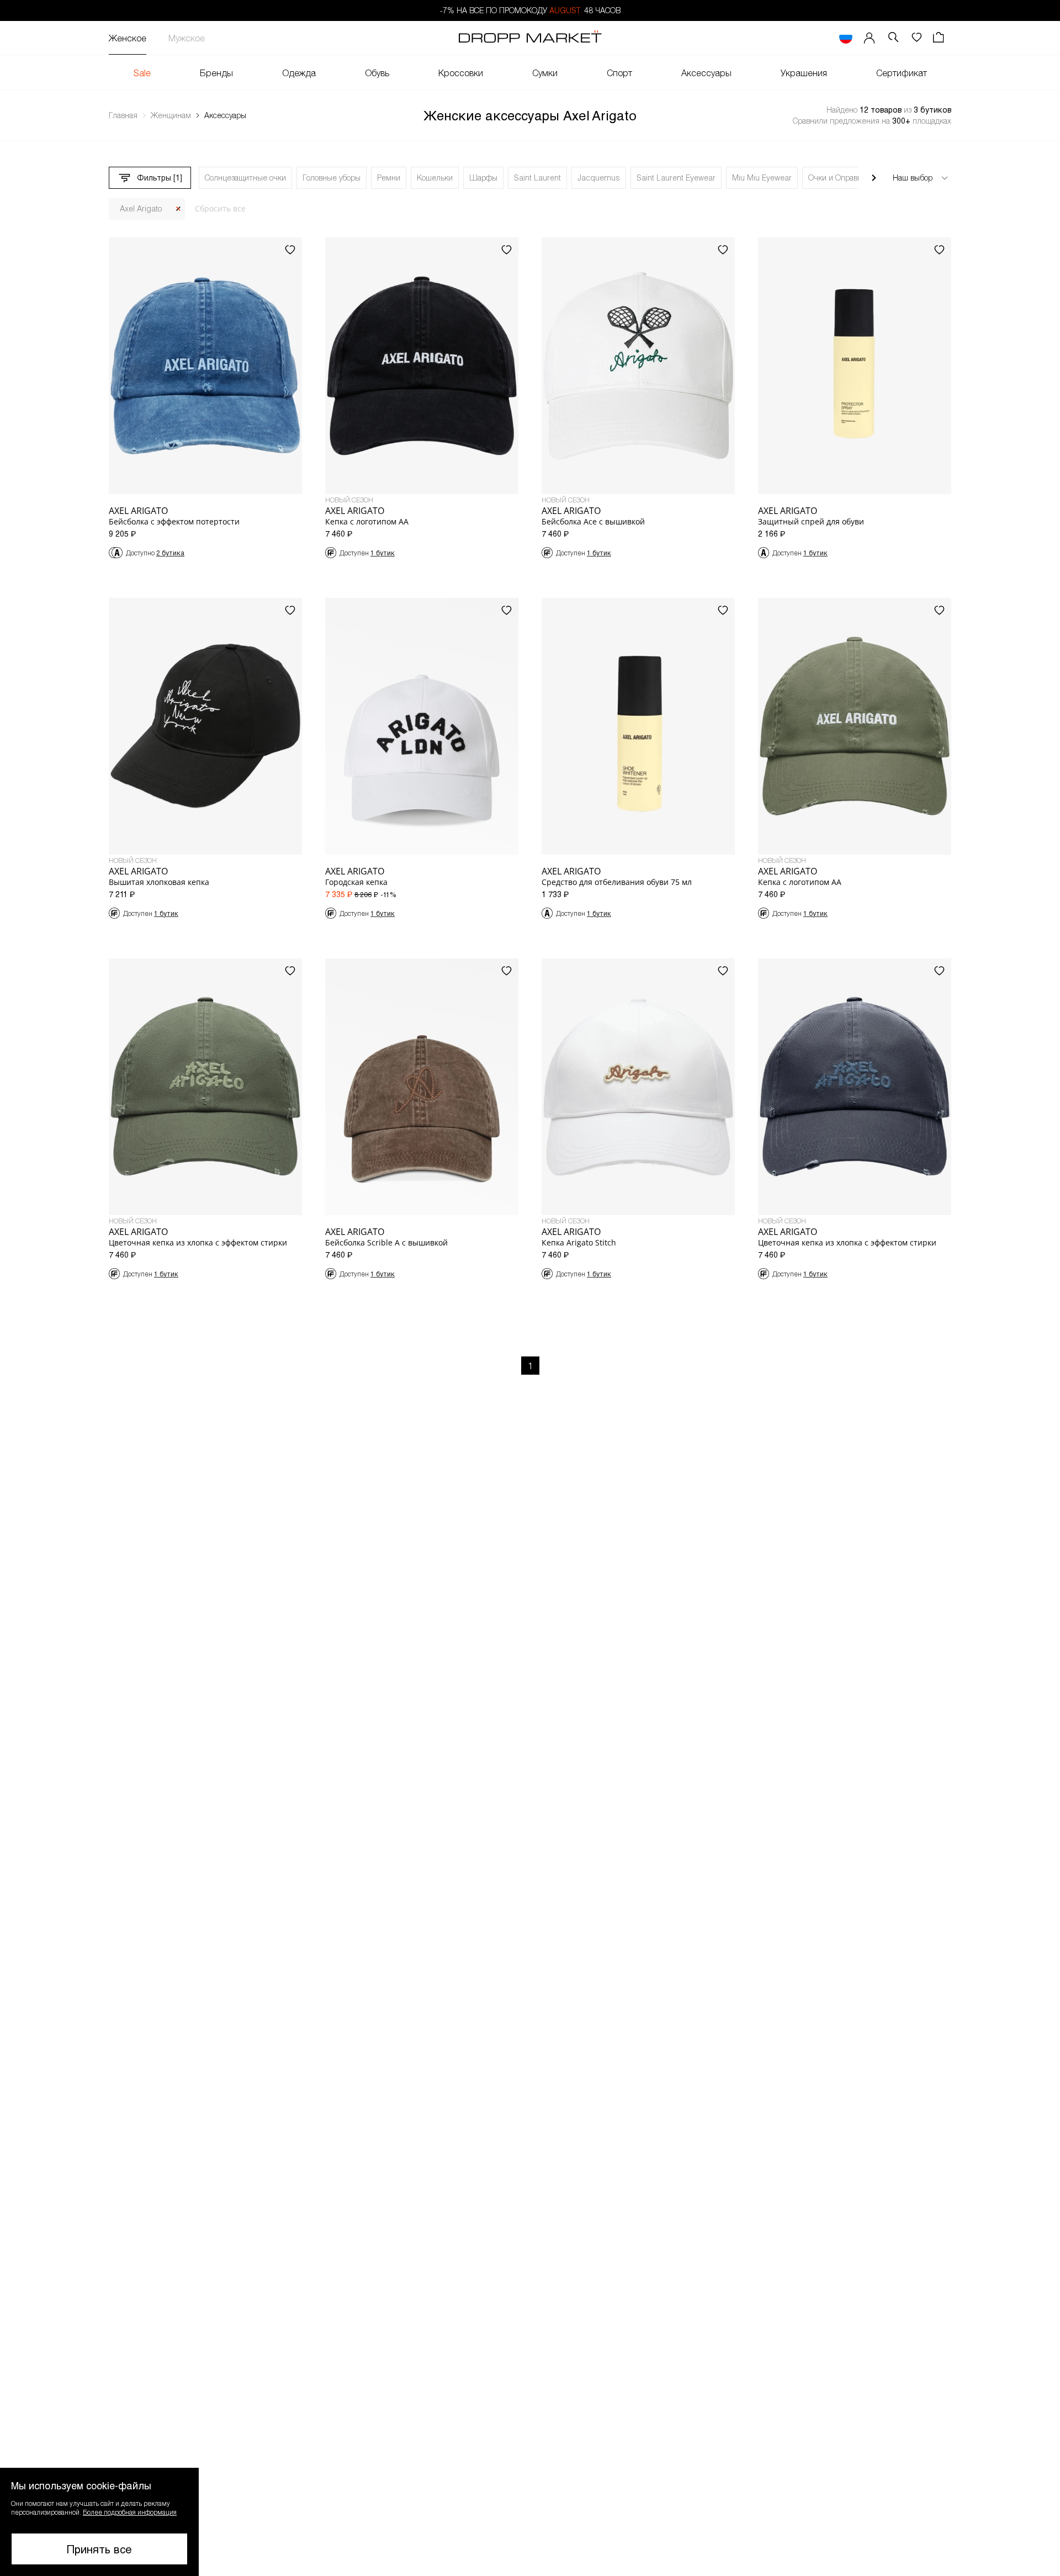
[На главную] (530, 38)
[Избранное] (916, 38)
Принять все (99, 2549)
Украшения (804, 73)
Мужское (187, 38)
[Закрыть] (178, 209)
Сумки (545, 73)
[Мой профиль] (870, 38)
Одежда (299, 73)
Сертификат (902, 73)
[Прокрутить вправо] (874, 178)
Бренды (216, 73)
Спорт (619, 73)
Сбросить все (220, 208)
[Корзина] (940, 38)
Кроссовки (461, 73)
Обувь (377, 73)
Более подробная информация (130, 2512)
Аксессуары (706, 73)
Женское (128, 38)
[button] (99, 2522)
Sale (142, 73)
